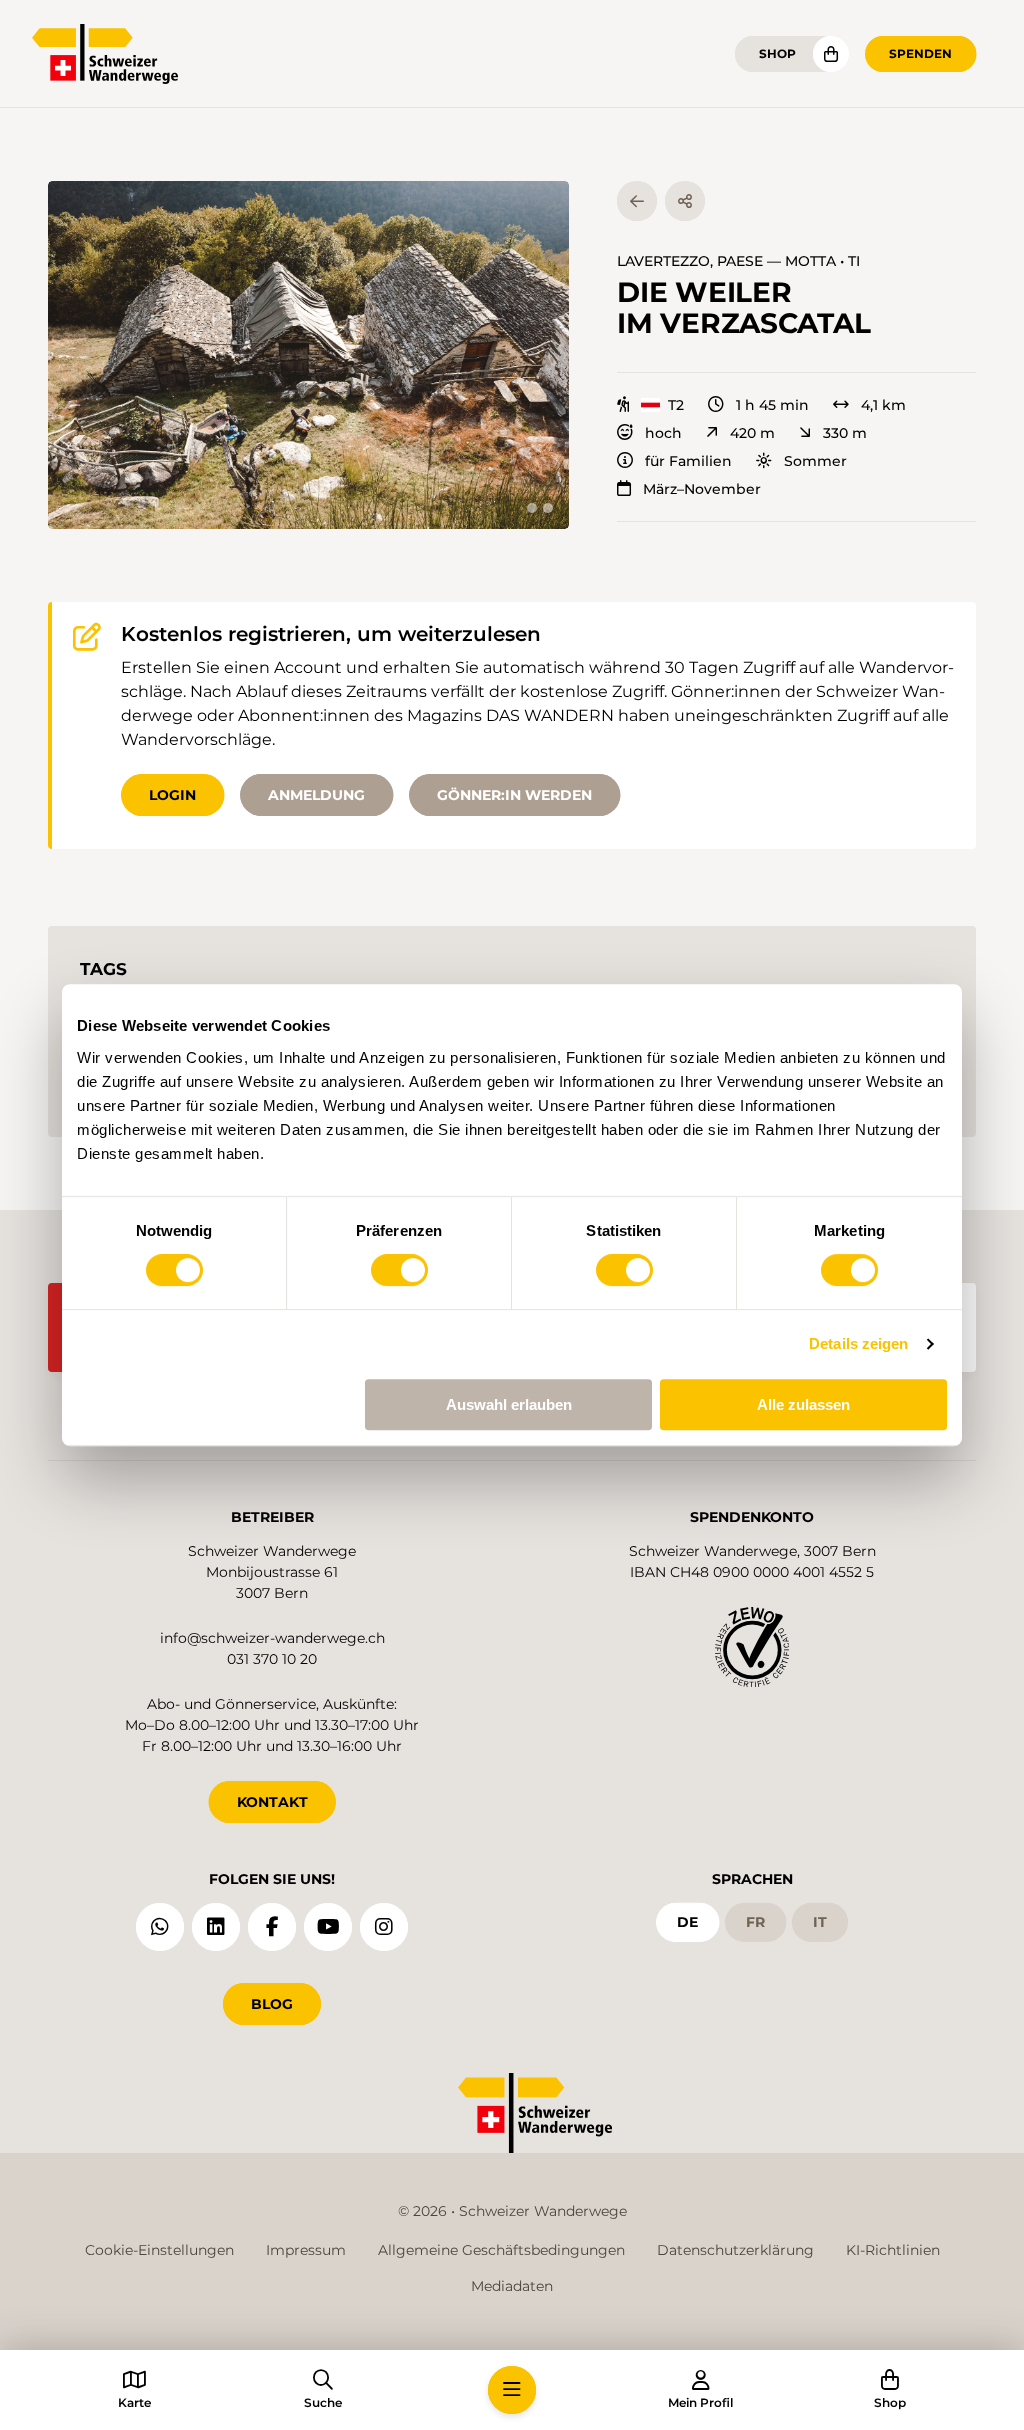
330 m (845, 433)
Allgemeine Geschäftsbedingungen (501, 2250)
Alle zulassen (803, 1404)
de (687, 1922)
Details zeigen (858, 1343)
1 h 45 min (772, 405)
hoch (663, 433)
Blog (272, 2004)
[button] (308, 355)
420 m (752, 433)
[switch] (399, 1270)
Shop (777, 53)
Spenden (920, 53)
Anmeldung (316, 795)
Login (172, 795)
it (820, 1922)
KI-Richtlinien (893, 2250)
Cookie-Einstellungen (159, 2250)
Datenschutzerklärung (735, 2250)
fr (755, 1922)
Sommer (815, 461)
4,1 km (883, 405)
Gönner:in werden (514, 795)
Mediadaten (512, 2286)
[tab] (532, 508)
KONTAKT (272, 1802)
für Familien (688, 461)
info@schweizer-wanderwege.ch (272, 1638)
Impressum (306, 2250)
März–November (702, 489)
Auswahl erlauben (509, 1404)
